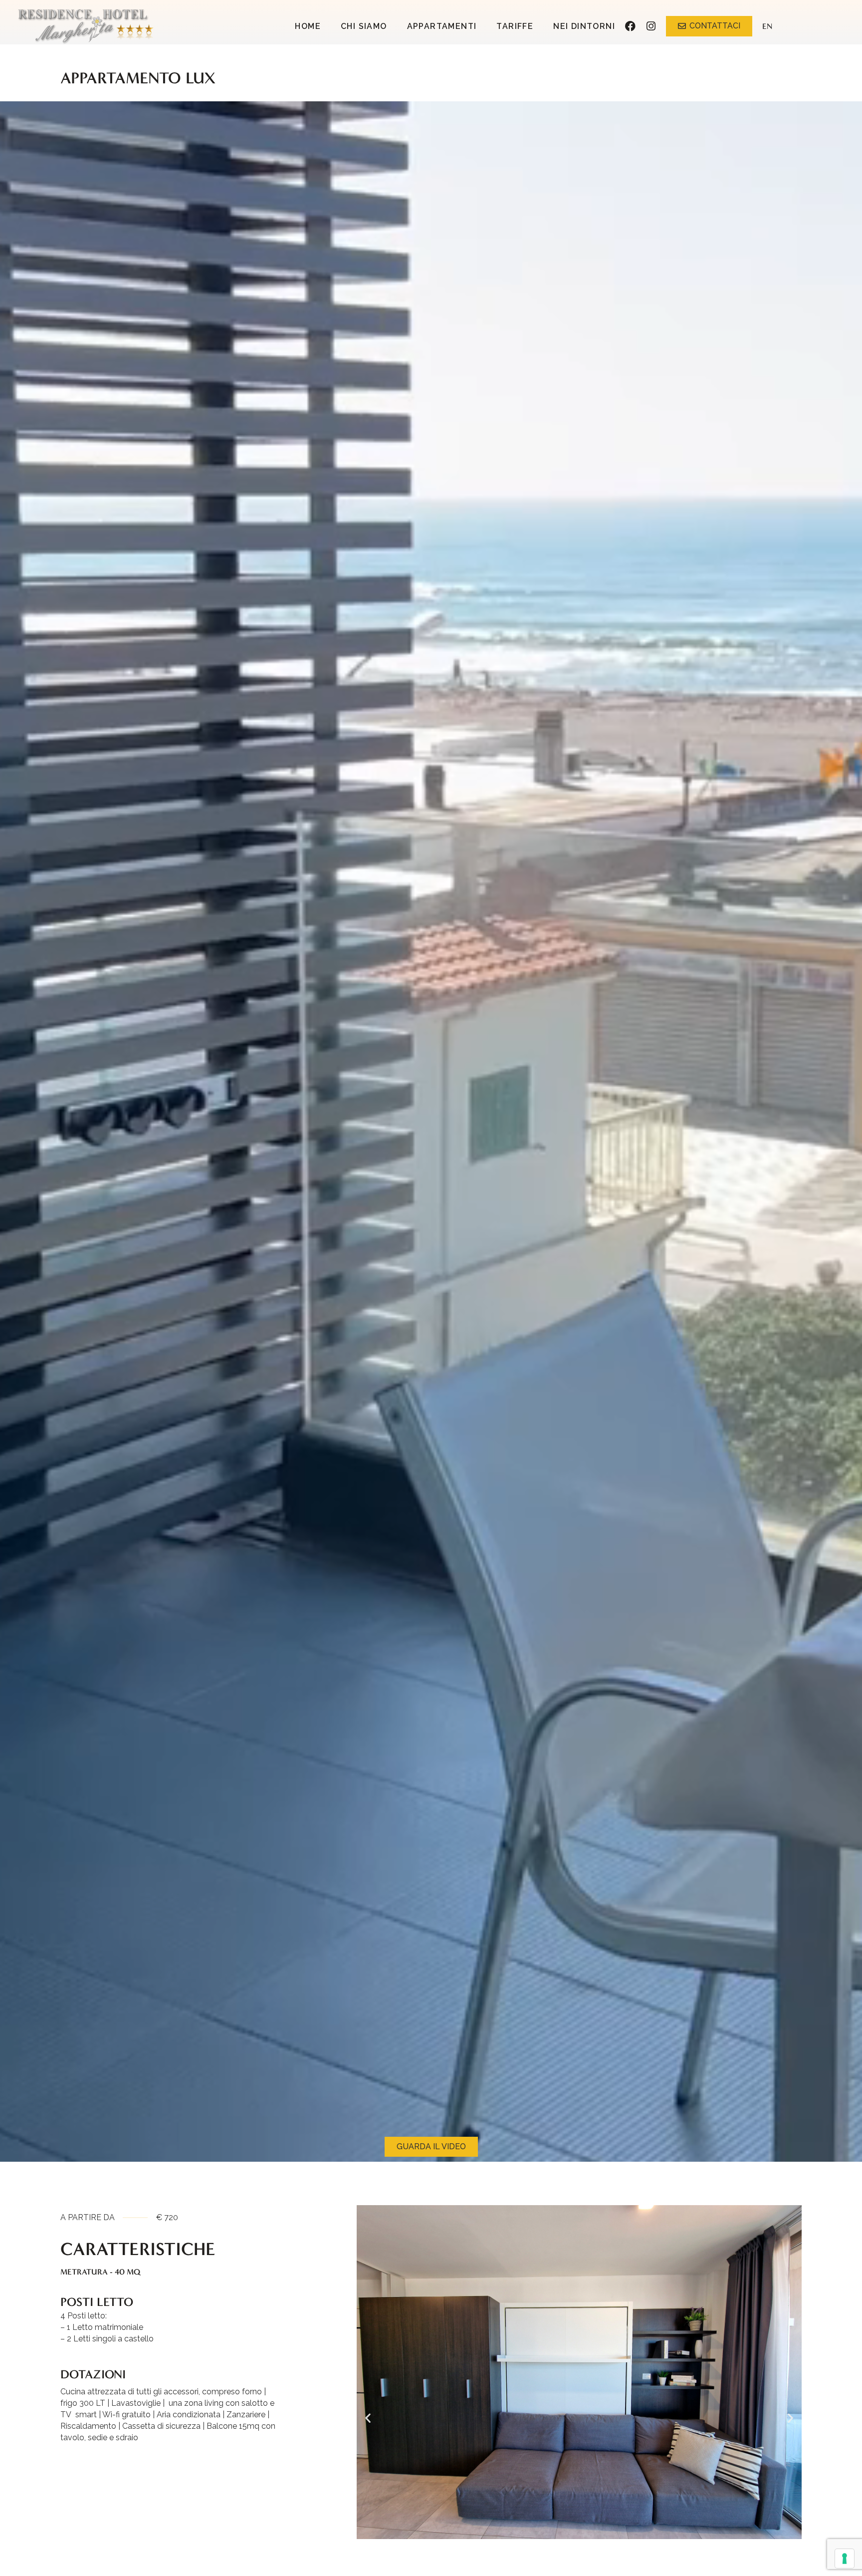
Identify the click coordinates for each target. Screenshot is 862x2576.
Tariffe (515, 26)
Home (308, 26)
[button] (368, 2418)
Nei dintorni (584, 26)
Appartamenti (442, 26)
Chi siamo (364, 26)
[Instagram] (651, 26)
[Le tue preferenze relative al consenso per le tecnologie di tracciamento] (845, 2559)
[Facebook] (630, 26)
